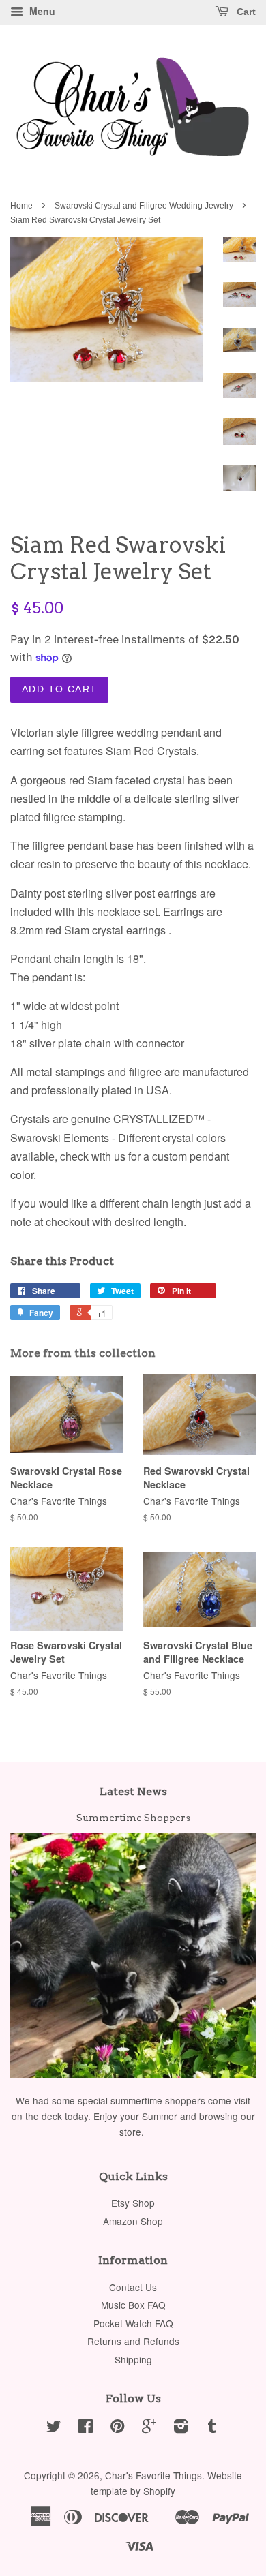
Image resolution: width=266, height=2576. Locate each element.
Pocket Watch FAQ (133, 2323)
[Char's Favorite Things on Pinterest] (117, 2428)
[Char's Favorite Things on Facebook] (86, 2428)
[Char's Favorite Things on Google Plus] (149, 2428)
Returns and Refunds (133, 2341)
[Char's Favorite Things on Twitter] (54, 2428)
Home (21, 206)
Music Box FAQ (133, 2305)
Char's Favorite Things (153, 2475)
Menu (41, 11)
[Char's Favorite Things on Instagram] (181, 2428)
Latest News (133, 1791)
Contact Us (133, 2287)
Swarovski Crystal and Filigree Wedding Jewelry (144, 206)
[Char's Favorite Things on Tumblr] (212, 2428)
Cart (245, 12)
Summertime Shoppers (133, 1818)
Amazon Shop (133, 2221)
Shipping (133, 2359)
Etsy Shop (133, 2203)
